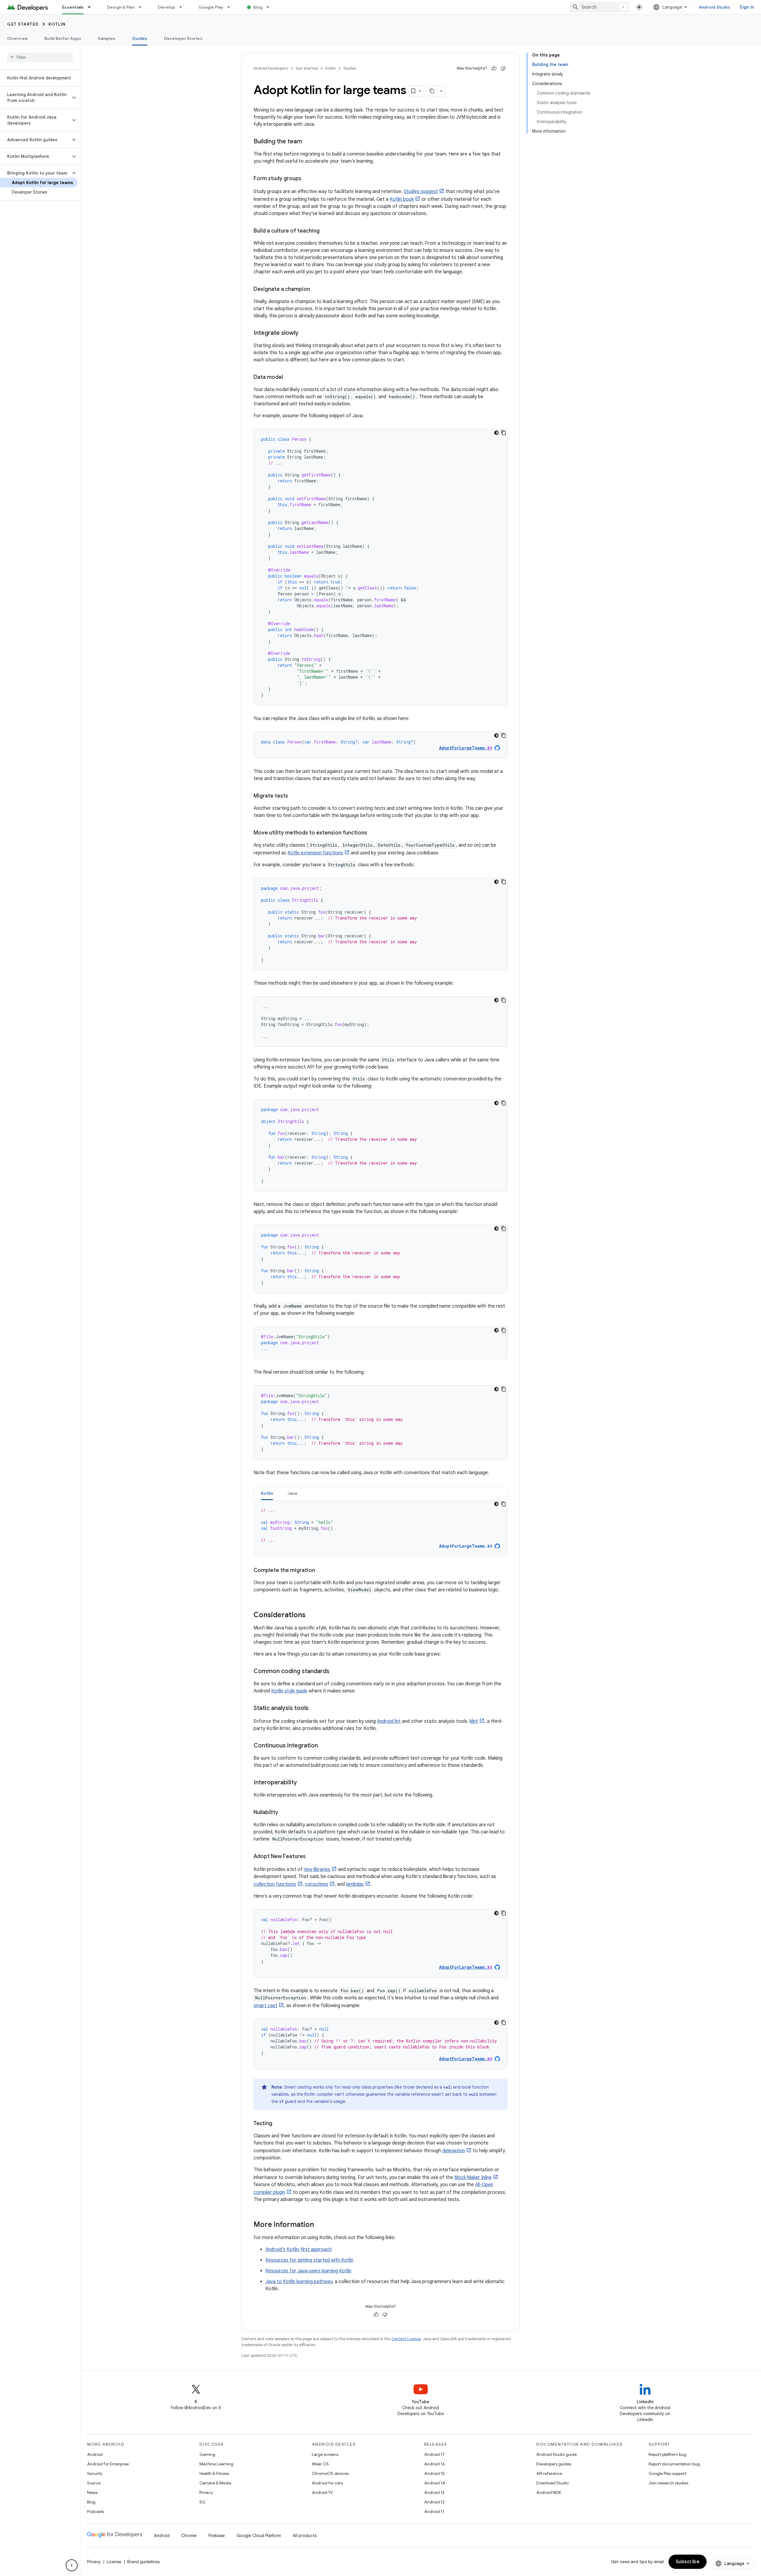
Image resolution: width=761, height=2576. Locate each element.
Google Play (211, 7)
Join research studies (668, 2483)
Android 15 (434, 2473)
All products (305, 2536)
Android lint (389, 1721)
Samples (107, 38)
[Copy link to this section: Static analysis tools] (315, 1709)
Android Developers (271, 68)
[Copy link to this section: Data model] (289, 378)
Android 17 (434, 2454)
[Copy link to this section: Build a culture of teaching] (326, 231)
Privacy (206, 2492)
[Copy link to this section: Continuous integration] (324, 1746)
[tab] (267, 1493)
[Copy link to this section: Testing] (278, 2124)
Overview (17, 38)
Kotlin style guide (289, 1691)
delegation (454, 2151)
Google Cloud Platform (259, 2536)
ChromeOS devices (330, 2473)
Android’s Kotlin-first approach (299, 2249)
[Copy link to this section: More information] (320, 2225)
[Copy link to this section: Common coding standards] (335, 1672)
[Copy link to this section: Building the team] (308, 142)
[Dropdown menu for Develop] (183, 7)
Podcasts (96, 2511)
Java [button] (292, 1493)
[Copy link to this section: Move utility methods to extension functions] (373, 833)
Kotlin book (402, 199)
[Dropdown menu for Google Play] (231, 7)
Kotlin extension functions (315, 853)
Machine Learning (216, 2464)
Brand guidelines (143, 2562)
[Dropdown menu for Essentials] (92, 7)
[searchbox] (40, 57)
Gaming (207, 2454)
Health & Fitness (214, 2473)
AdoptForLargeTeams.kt (466, 1546)
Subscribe (688, 2562)
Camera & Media (215, 2483)
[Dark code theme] (496, 433)
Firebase (217, 2536)
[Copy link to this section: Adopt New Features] (312, 1857)
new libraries (317, 1869)
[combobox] (599, 7)
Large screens (325, 2454)
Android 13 (434, 2492)
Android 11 (434, 2511)
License (114, 2562)
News (92, 2492)
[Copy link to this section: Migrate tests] (294, 796)
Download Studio (552, 2483)
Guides (140, 38)
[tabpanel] (380, 1528)
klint (474, 1721)
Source (94, 2483)
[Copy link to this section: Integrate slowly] (304, 333)
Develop (167, 7)
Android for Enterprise (108, 2464)
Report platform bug (668, 2454)
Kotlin (57, 24)
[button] (35, 98)
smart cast (265, 2006)
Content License (406, 2339)
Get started (23, 24)
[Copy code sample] (504, 433)
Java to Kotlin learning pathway (299, 2282)
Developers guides (554, 2464)
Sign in (747, 7)
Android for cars (327, 2483)
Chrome (189, 2536)
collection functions (275, 1884)
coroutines (317, 1884)
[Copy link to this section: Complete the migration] (321, 1571)
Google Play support (668, 2473)
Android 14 (435, 2483)
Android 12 (434, 2502)
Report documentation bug (674, 2464)
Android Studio (715, 7)
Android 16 (435, 2464)
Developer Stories (183, 38)
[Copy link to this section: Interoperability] (303, 1783)
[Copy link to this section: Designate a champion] (316, 290)
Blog (258, 7)
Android (95, 2454)
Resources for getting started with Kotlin (309, 2260)
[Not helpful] (503, 68)
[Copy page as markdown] (432, 91)
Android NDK (549, 2492)
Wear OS (320, 2464)
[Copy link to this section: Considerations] (312, 1615)
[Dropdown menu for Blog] (271, 7)
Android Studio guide (556, 2454)
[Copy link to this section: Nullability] (284, 1813)
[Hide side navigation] (72, 2565)
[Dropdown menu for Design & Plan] (143, 7)
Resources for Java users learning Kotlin (308, 2271)
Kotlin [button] (267, 1493)
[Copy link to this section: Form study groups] (307, 179)
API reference (549, 2473)
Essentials (73, 7)
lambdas (355, 1884)
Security (95, 2473)
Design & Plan (121, 7)
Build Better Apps (63, 38)
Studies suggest (421, 192)
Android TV (322, 2492)
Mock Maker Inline (473, 2177)
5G (202, 2502)
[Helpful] (494, 68)
